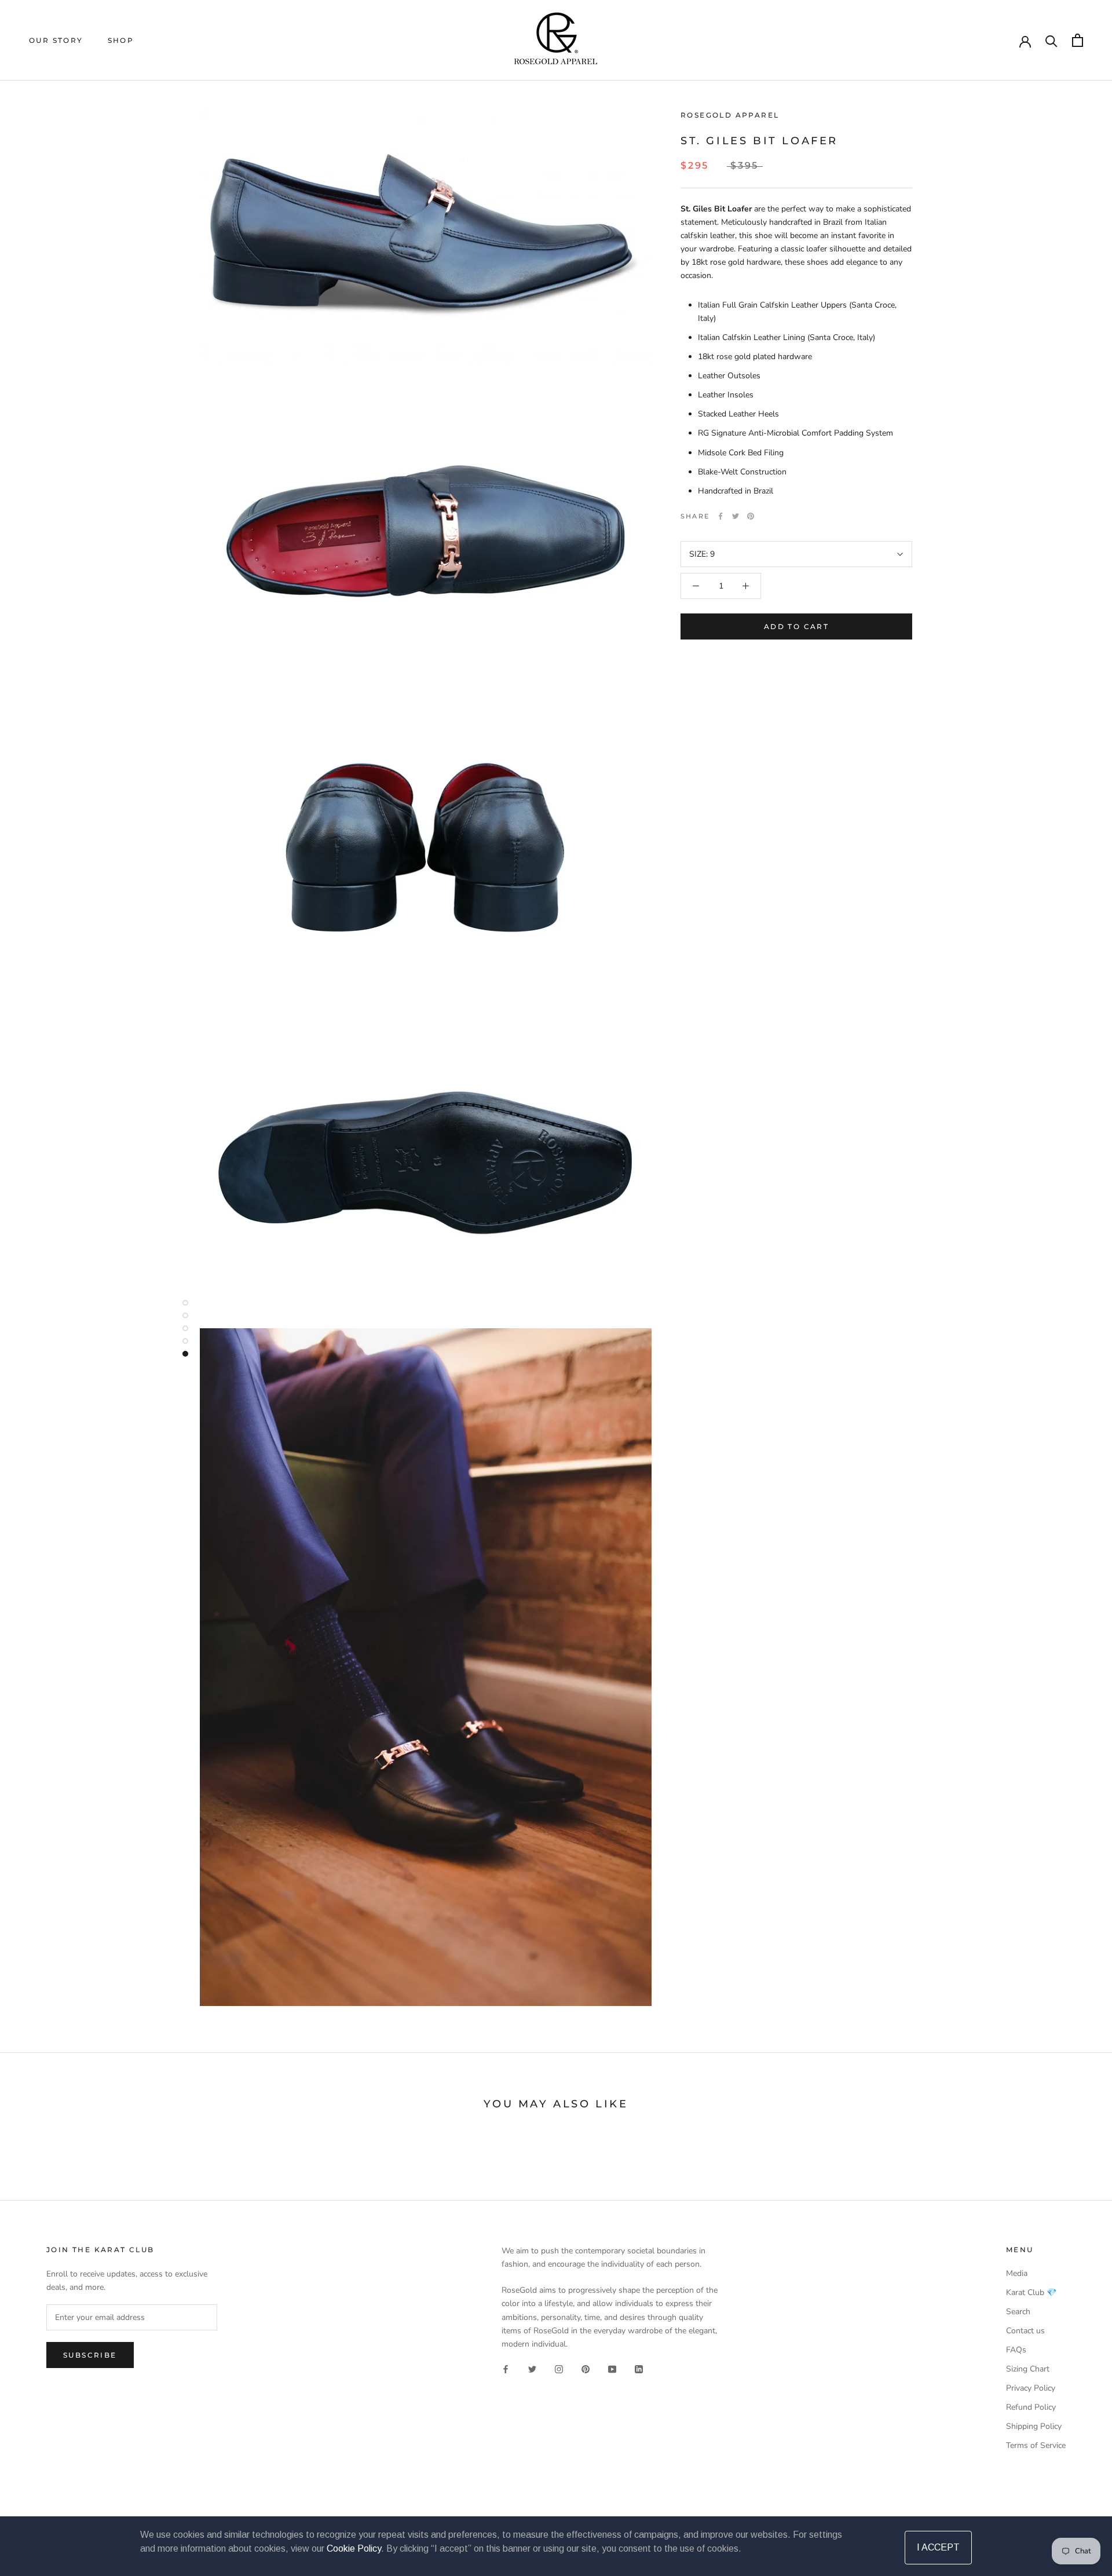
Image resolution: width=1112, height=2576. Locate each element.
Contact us (1025, 2331)
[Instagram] (559, 2369)
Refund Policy (1031, 2407)
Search (1018, 2312)
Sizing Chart (1028, 2369)
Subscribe (90, 2355)
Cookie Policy (354, 2548)
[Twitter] (736, 516)
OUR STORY (56, 40)
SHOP (121, 40)
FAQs (1016, 2350)
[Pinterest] (751, 516)
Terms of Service (1036, 2445)
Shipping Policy (1034, 2426)
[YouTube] (612, 2369)
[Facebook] (720, 516)
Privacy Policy (1031, 2388)
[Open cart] (1078, 40)
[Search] (1051, 40)
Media (1017, 2273)
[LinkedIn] (639, 2369)
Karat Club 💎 (1031, 2292)
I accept (938, 2547)
